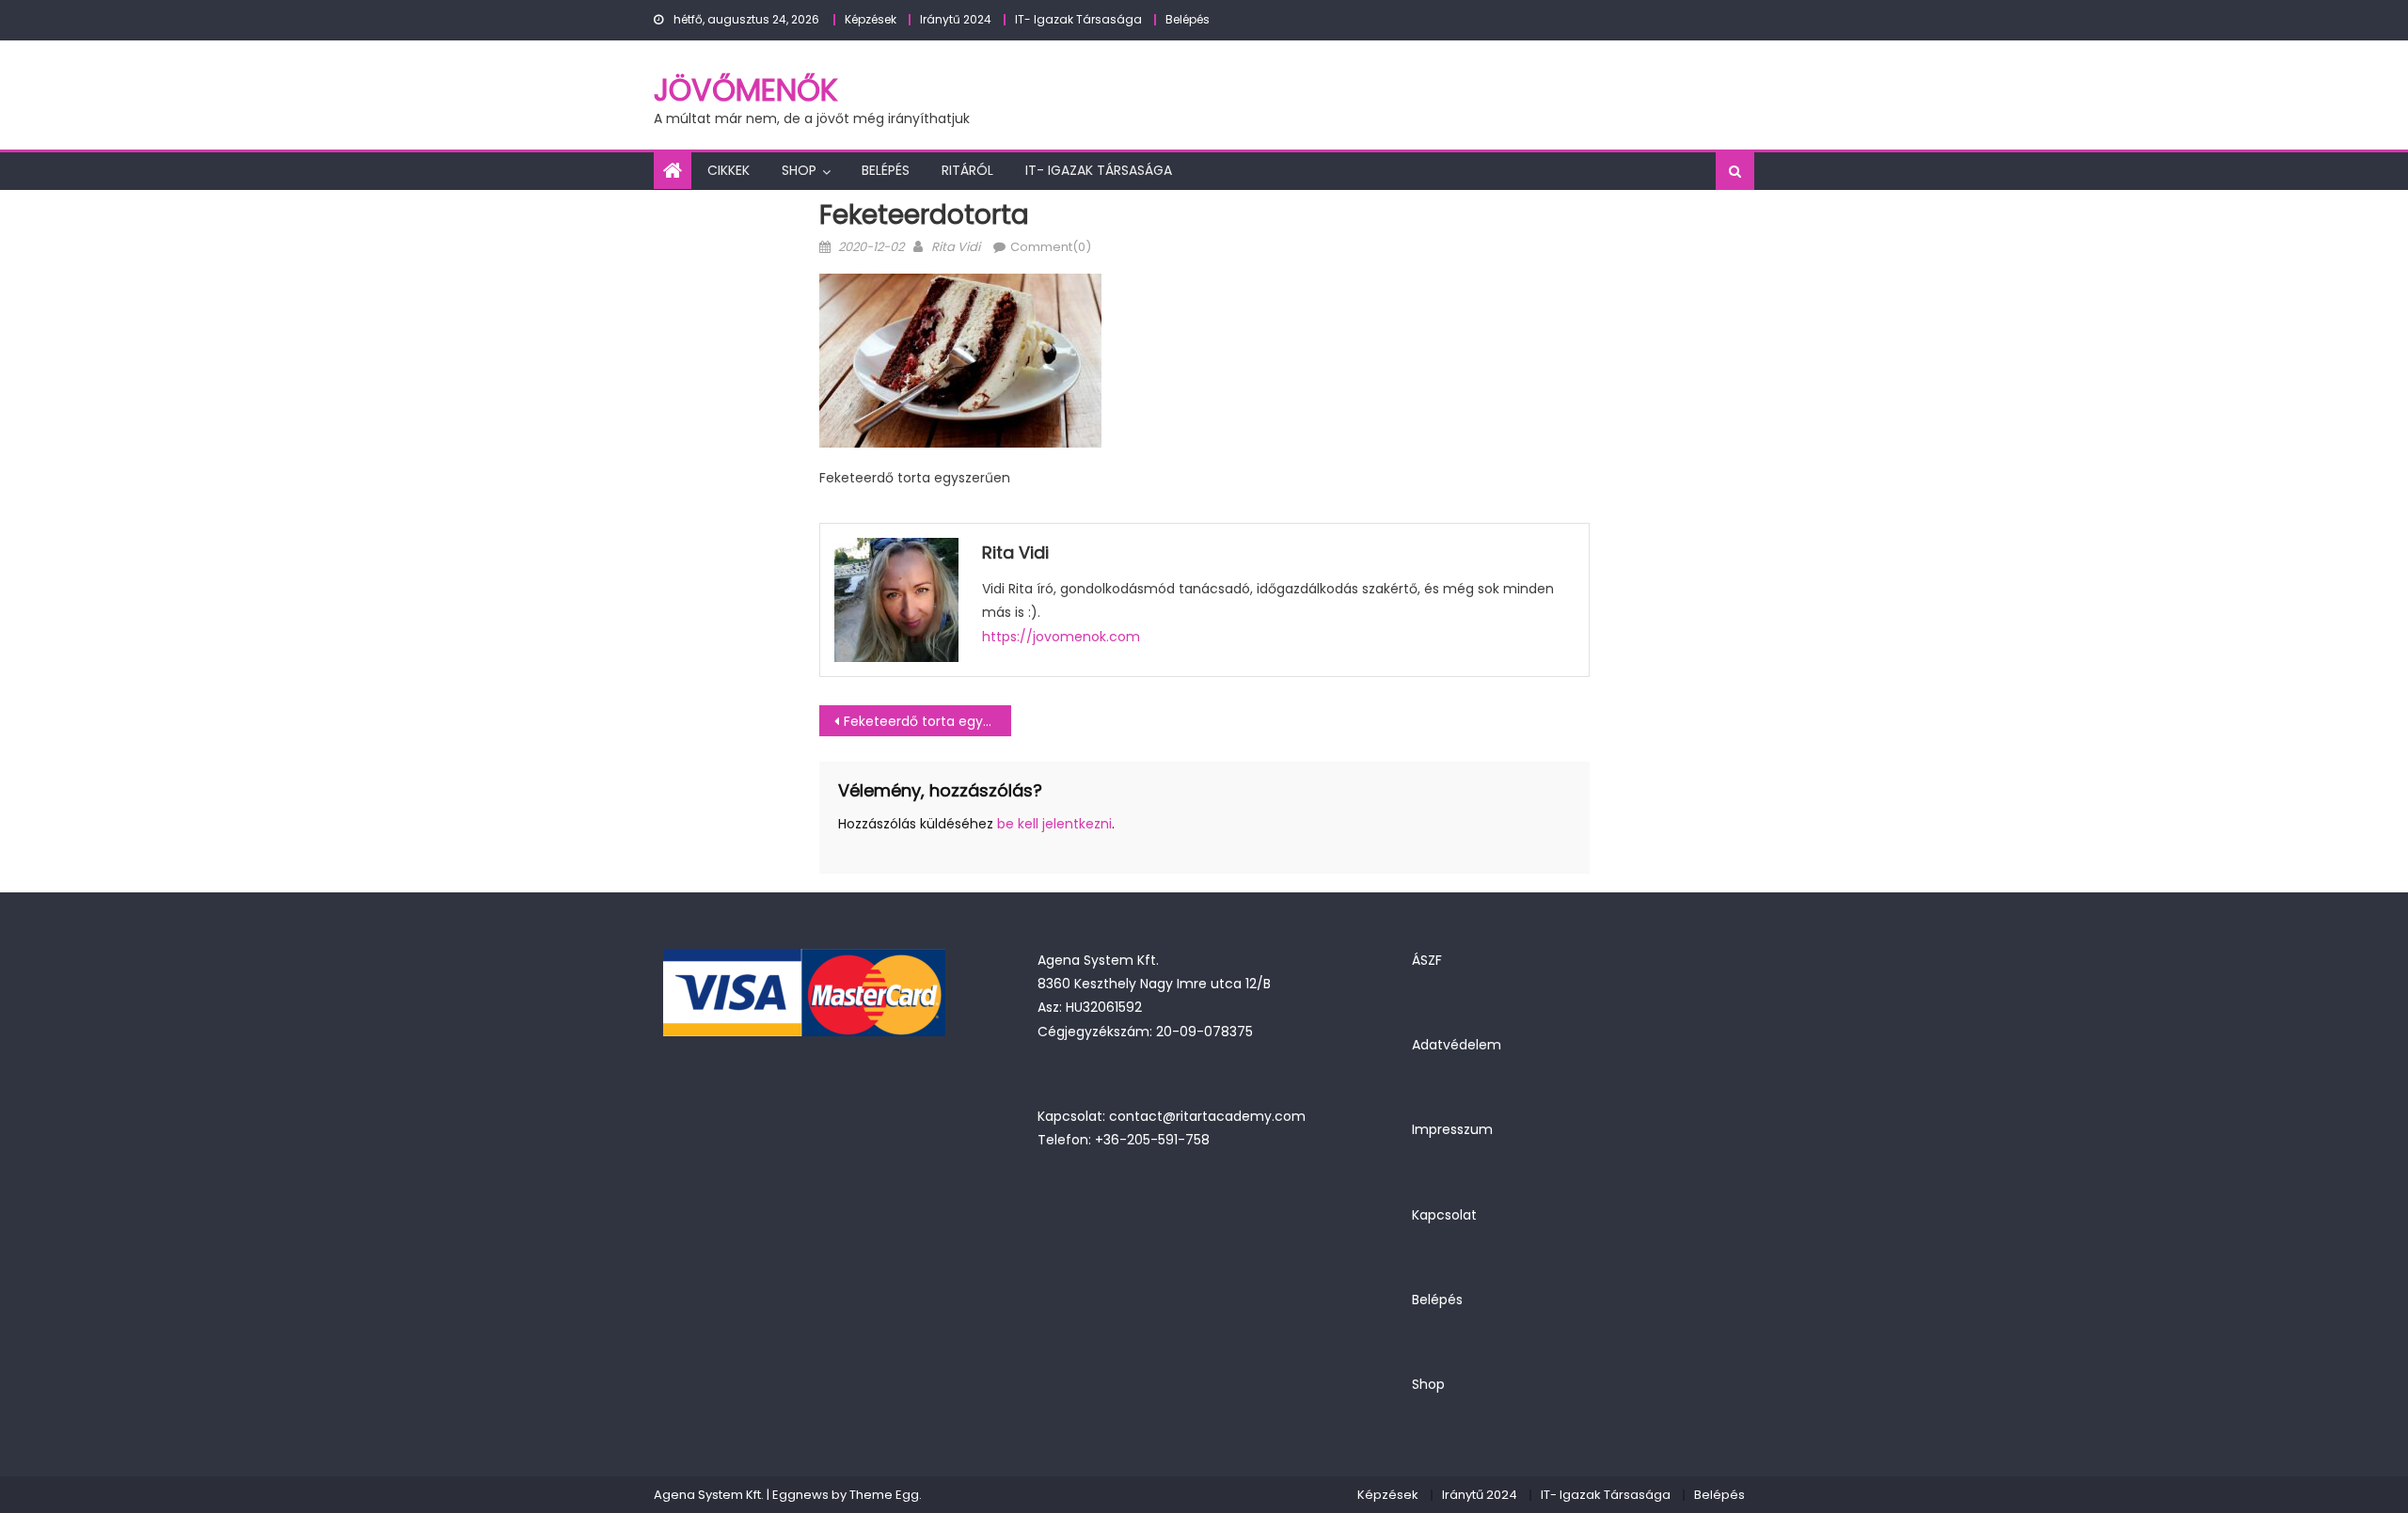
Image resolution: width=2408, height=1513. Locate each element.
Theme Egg (884, 1495)
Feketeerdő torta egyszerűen (928, 721)
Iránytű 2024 (956, 19)
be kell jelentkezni (1054, 824)
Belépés (1188, 19)
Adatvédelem (1457, 1045)
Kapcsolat (1444, 1215)
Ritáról (967, 170)
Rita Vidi (956, 247)
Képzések (871, 19)
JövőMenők (746, 90)
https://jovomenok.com (1061, 637)
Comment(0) (1051, 247)
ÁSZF (1427, 960)
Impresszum (1452, 1129)
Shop (799, 170)
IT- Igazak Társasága (1078, 19)
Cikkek (729, 170)
